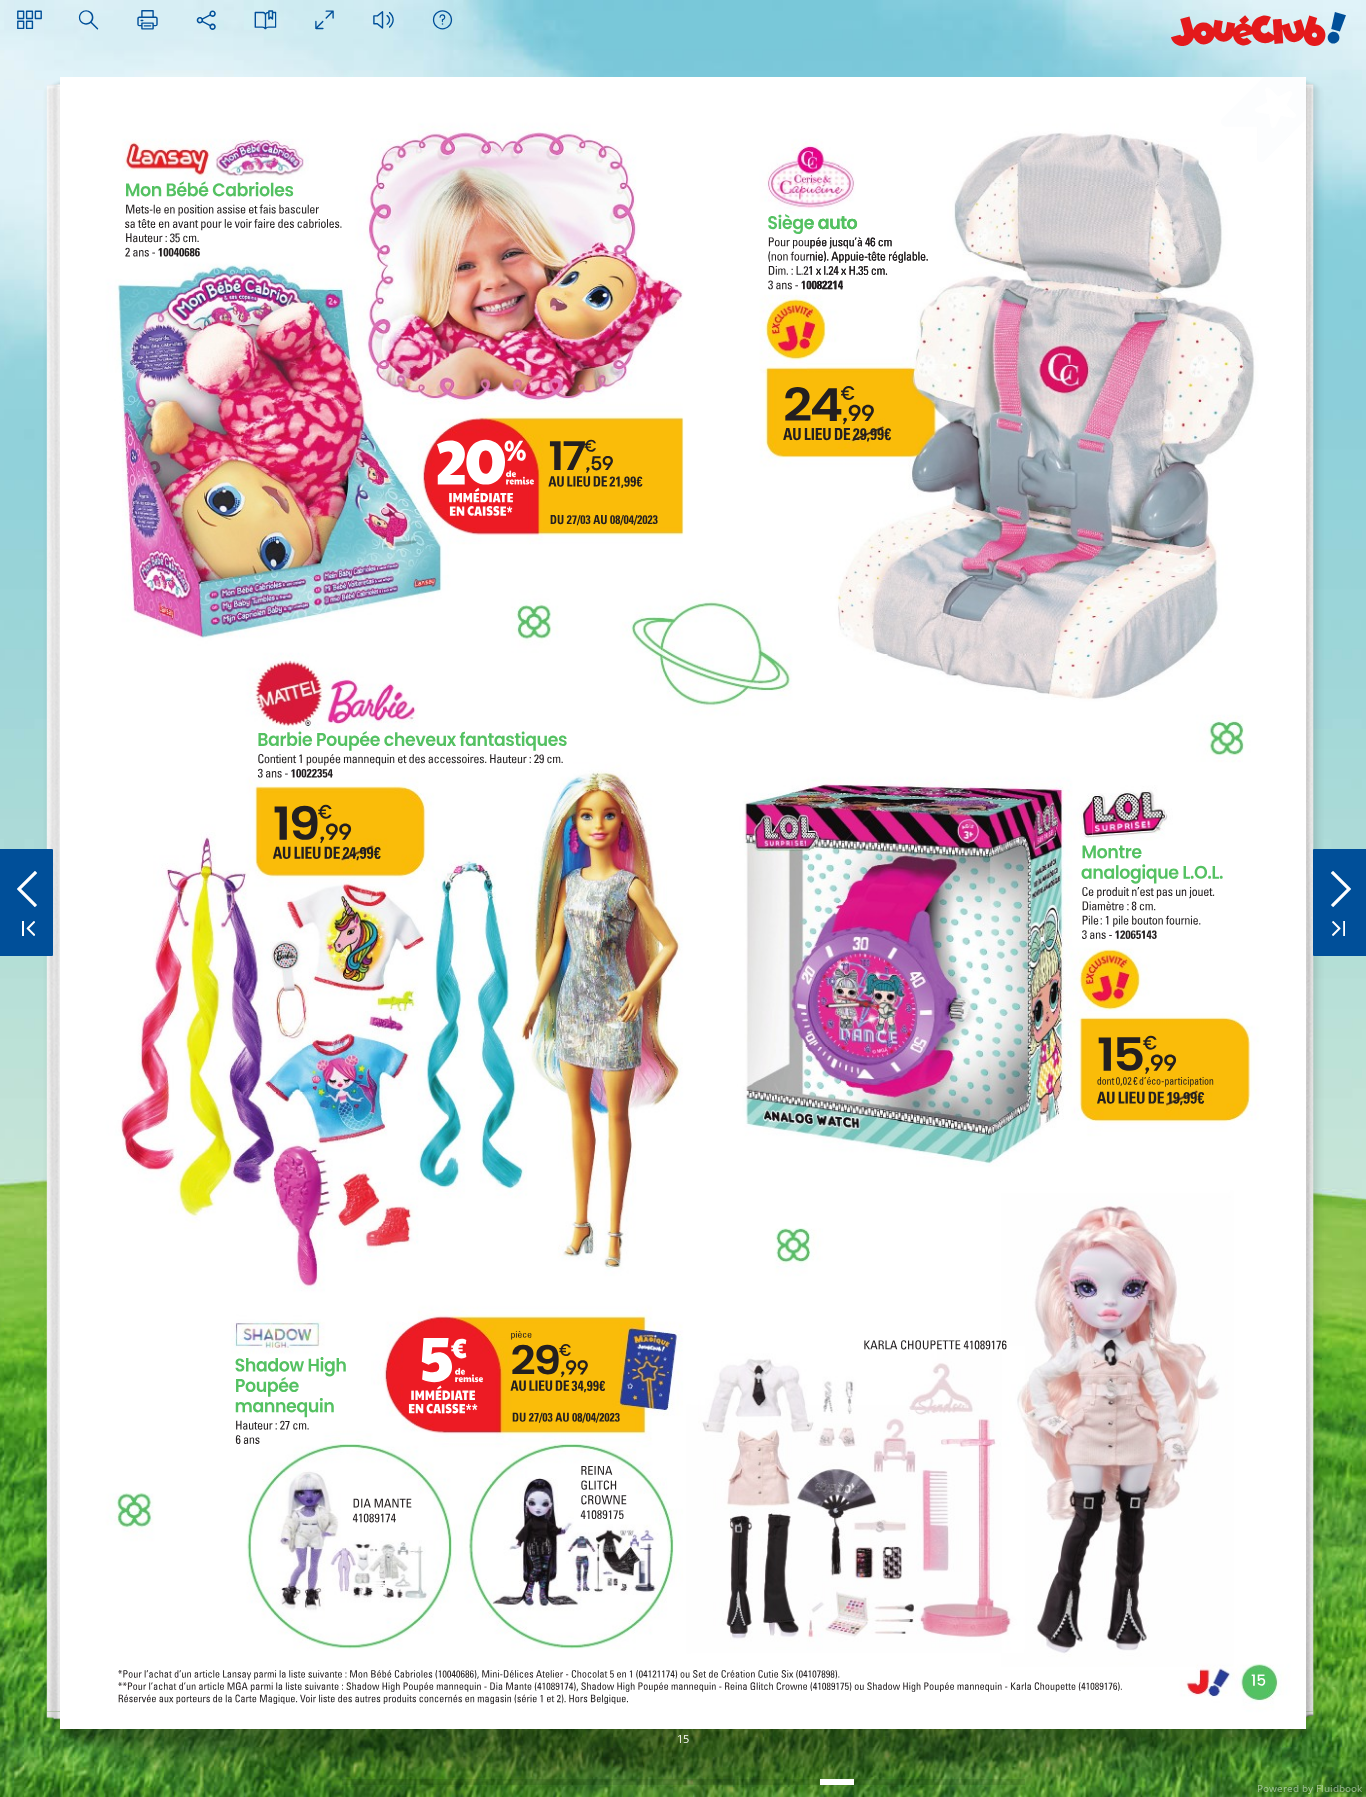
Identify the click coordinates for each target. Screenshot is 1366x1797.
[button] (29, 19)
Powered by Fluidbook (1309, 1788)
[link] (394, 973)
